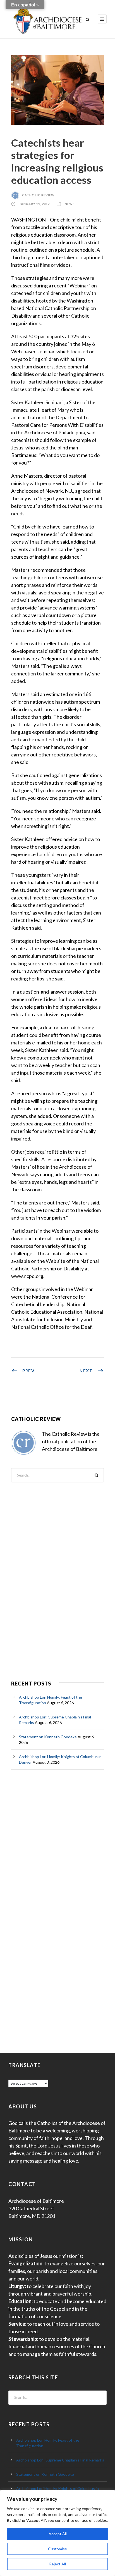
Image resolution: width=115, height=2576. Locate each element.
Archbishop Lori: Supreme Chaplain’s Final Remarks (60, 2460)
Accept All (58, 2534)
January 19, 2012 (34, 204)
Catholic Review (38, 195)
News (70, 204)
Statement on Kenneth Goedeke (48, 1737)
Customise (57, 2549)
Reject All (57, 2564)
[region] (57, 2533)
